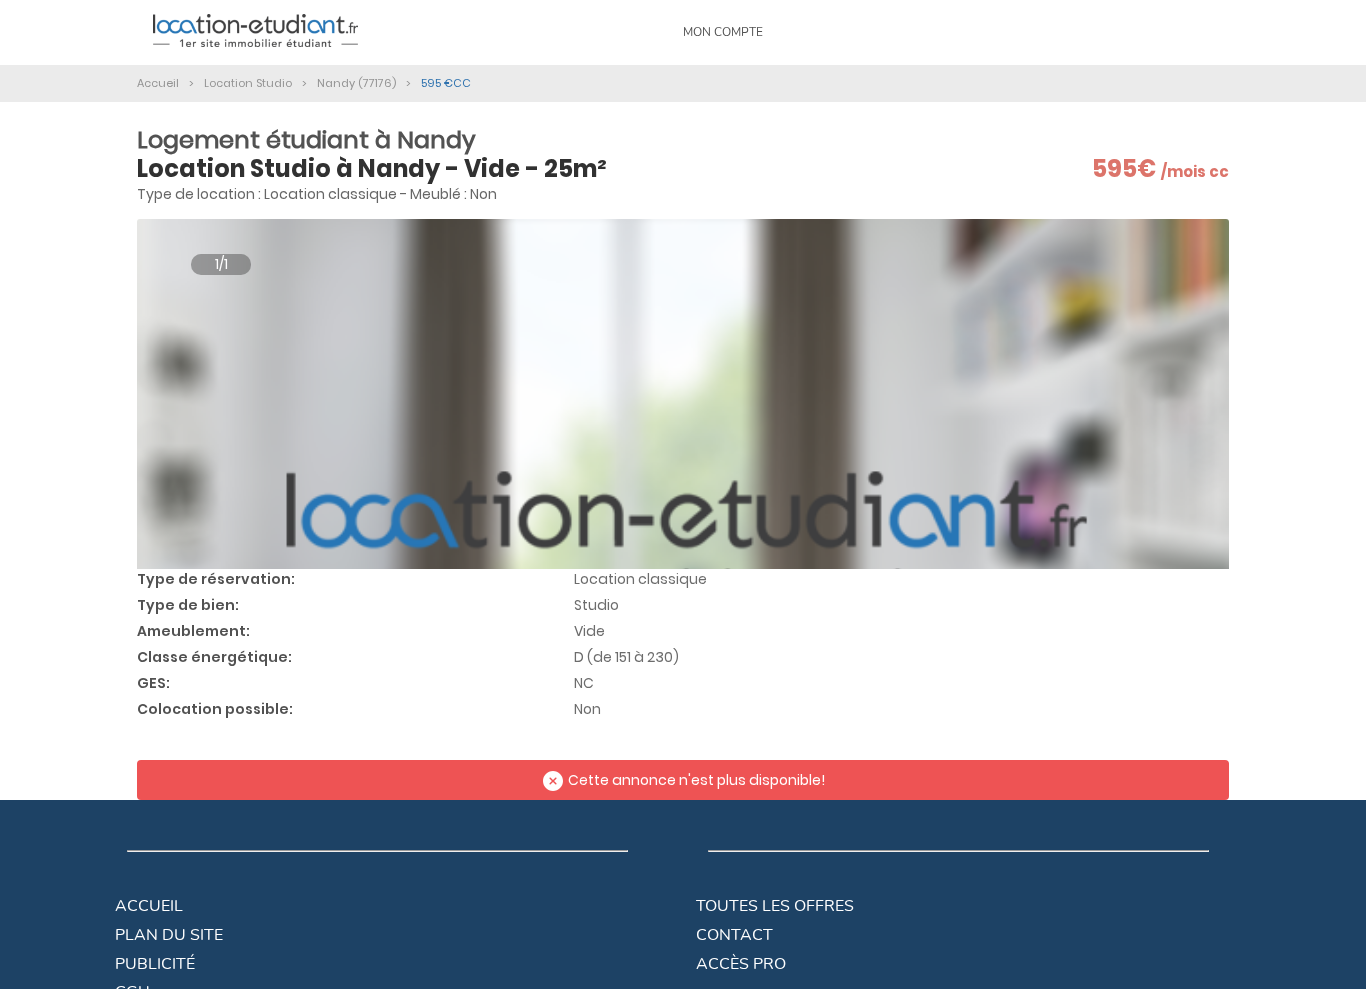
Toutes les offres (775, 906)
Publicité (155, 964)
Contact (734, 935)
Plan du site (169, 935)
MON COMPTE (723, 32)
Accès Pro (741, 964)
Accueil (149, 906)
